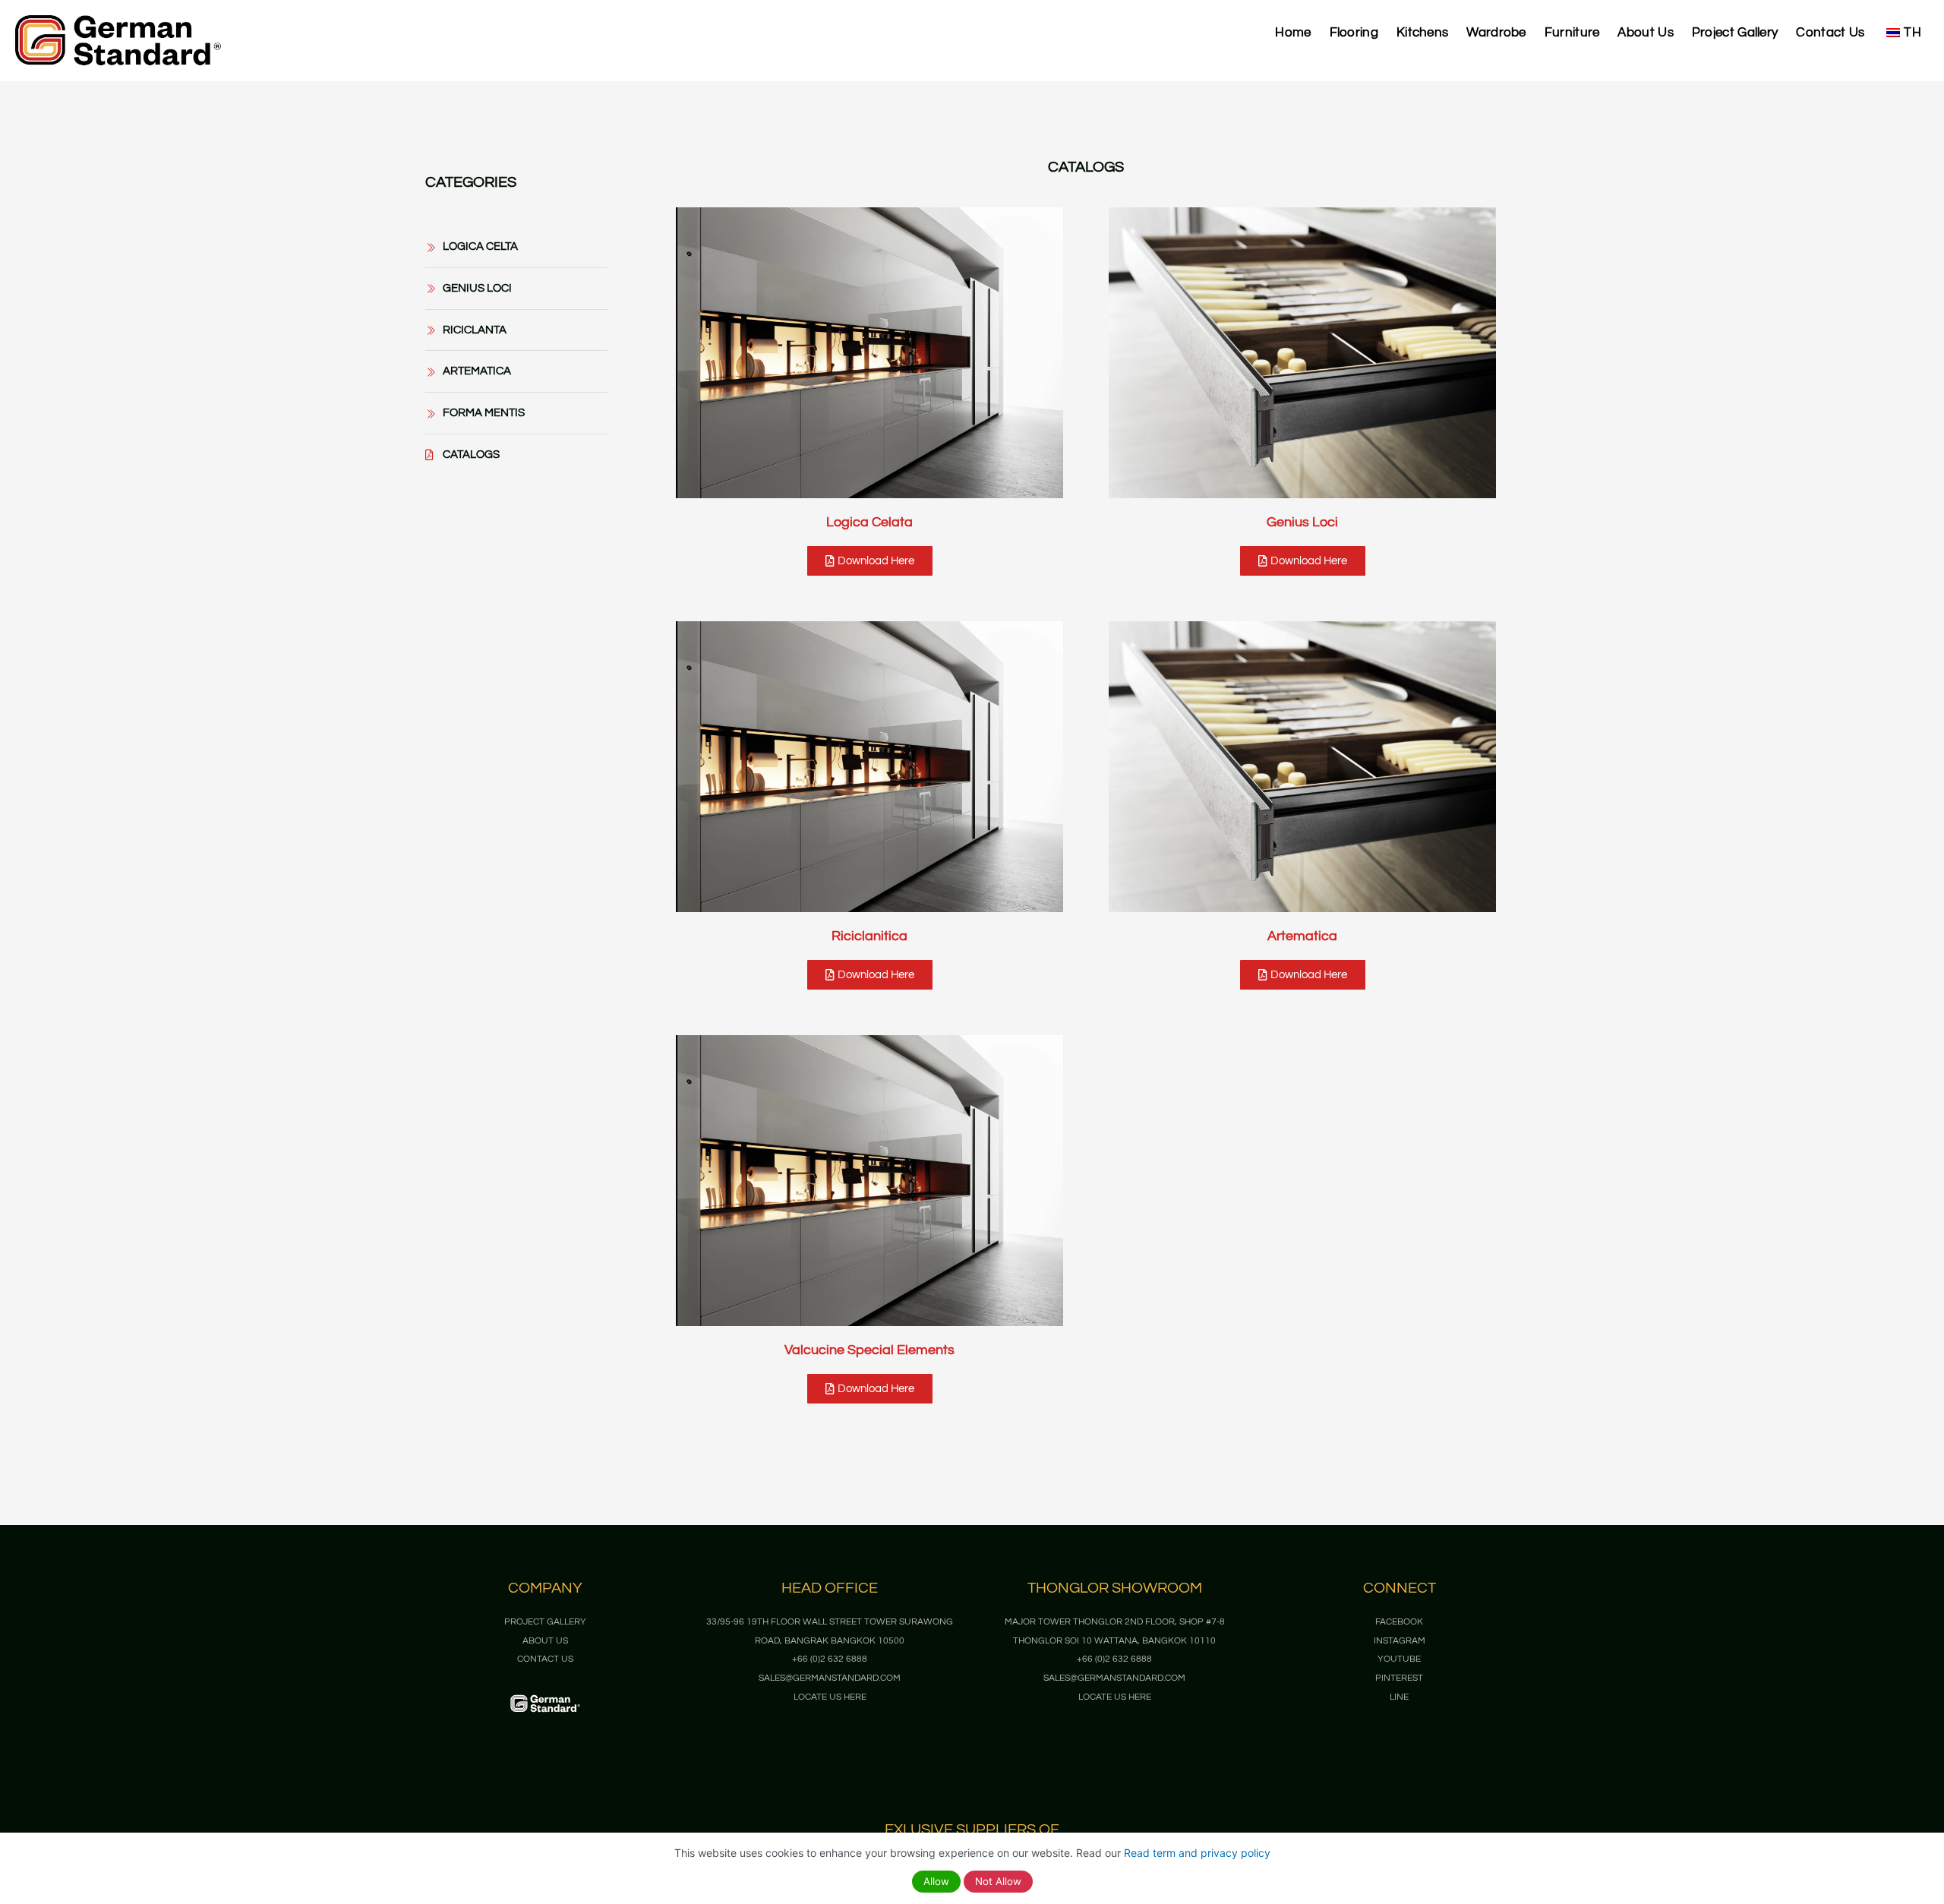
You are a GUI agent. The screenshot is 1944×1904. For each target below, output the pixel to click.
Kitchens (1422, 33)
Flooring (1354, 33)
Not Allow (998, 1881)
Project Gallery (1735, 33)
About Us (1645, 33)
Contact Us (1830, 33)
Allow (936, 1881)
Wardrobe (1496, 33)
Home (1293, 33)
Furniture (1572, 33)
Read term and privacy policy (1197, 1853)
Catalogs (1086, 167)
